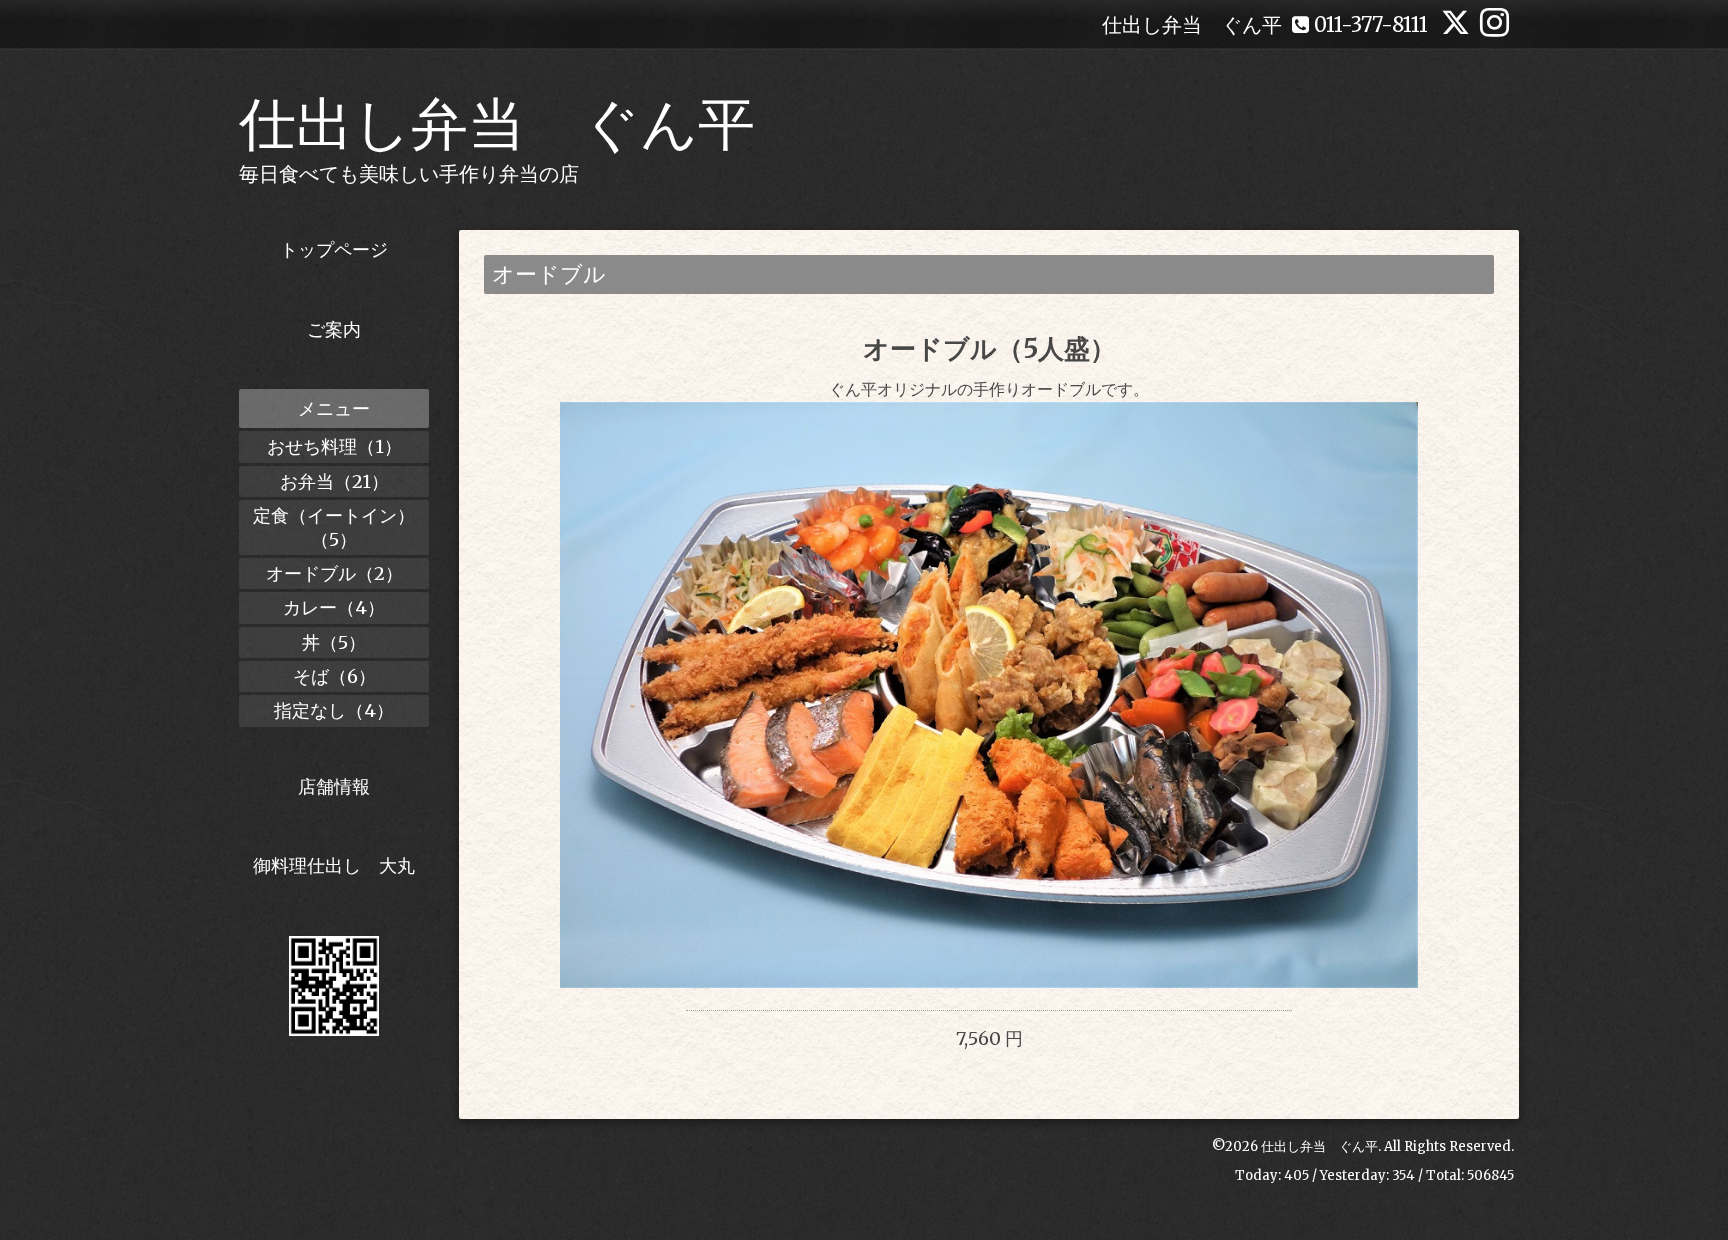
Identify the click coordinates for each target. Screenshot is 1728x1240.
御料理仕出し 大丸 (334, 865)
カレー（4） (334, 607)
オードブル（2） (334, 573)
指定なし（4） (334, 710)
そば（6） (334, 676)
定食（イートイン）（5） (334, 527)
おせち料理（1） (334, 446)
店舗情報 (334, 786)
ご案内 (334, 329)
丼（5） (334, 642)
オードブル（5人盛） (989, 348)
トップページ (334, 249)
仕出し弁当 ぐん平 (497, 124)
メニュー (334, 408)
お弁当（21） (334, 481)
